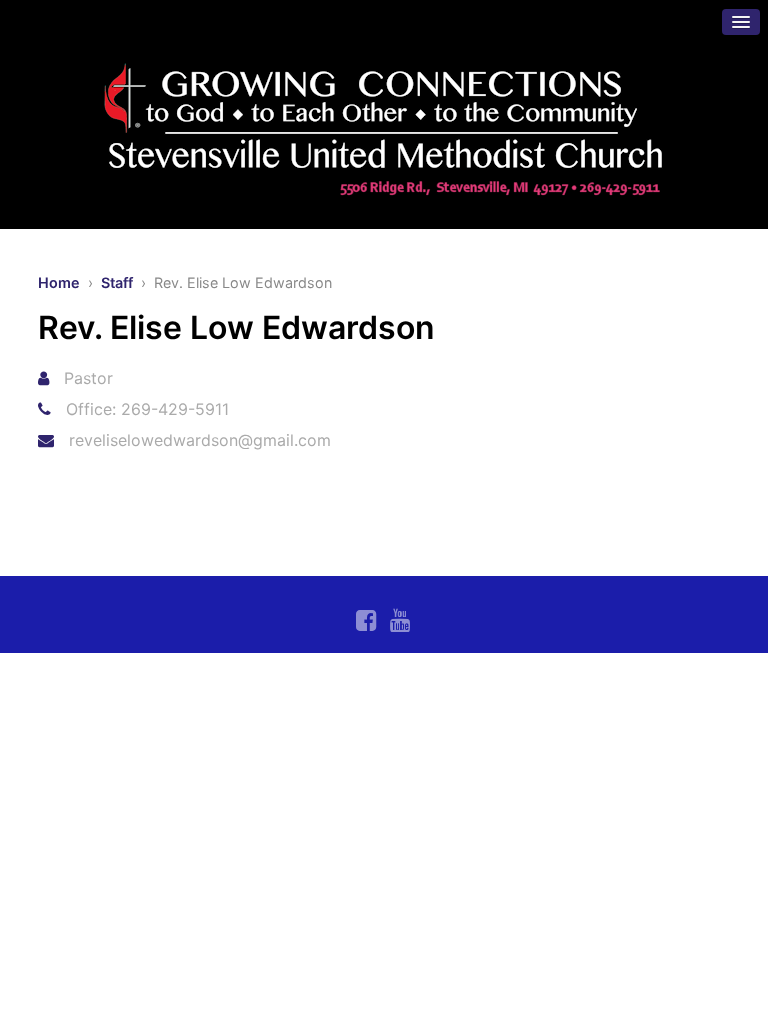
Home (59, 282)
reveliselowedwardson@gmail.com (200, 440)
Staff (117, 282)
